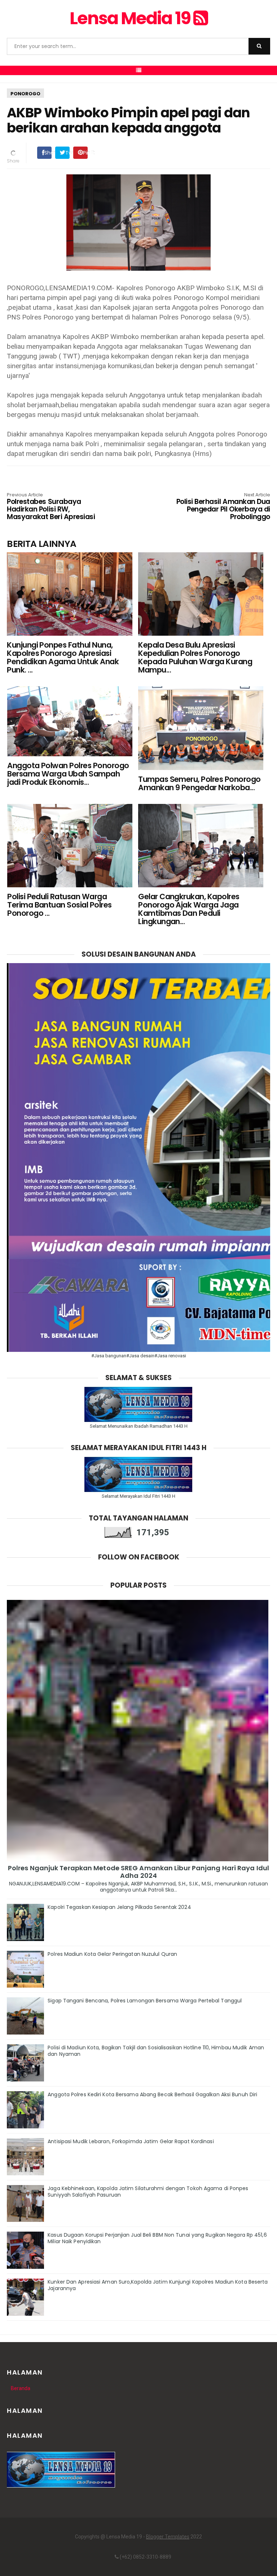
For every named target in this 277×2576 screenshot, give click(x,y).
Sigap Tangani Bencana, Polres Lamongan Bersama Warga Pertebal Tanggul (145, 2001)
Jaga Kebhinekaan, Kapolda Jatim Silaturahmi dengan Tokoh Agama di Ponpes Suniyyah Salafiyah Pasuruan (148, 2192)
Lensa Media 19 (131, 18)
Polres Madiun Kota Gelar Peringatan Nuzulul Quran (112, 1954)
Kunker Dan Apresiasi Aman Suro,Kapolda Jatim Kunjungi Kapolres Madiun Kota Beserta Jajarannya (158, 2285)
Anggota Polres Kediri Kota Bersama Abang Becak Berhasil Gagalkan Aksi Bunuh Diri (152, 2094)
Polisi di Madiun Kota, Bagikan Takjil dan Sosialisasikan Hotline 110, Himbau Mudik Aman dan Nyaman (156, 2051)
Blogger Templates (168, 2537)
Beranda (21, 2388)
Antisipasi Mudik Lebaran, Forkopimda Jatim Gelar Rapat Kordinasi (131, 2141)
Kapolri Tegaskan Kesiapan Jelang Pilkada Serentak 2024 (119, 1907)
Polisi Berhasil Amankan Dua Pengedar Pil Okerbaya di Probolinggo (223, 507)
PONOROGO (25, 94)
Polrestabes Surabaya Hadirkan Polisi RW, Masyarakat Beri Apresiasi (51, 507)
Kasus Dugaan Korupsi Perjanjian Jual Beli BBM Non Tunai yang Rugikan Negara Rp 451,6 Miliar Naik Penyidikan (157, 2238)
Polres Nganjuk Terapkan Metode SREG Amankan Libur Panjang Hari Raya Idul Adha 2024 (138, 1872)
